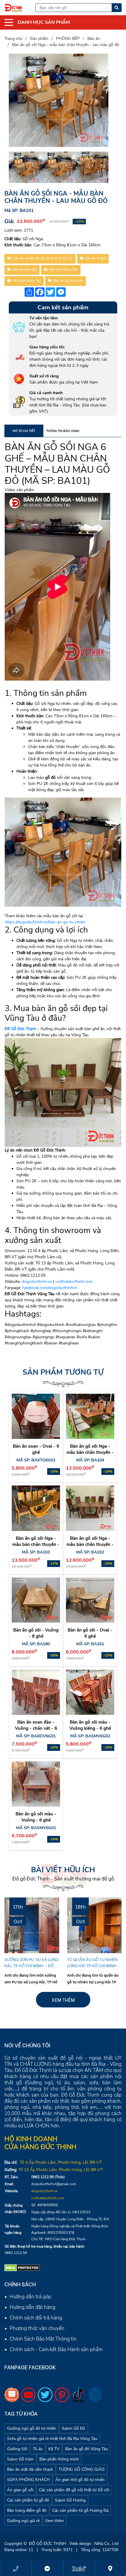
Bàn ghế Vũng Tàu (63, 269)
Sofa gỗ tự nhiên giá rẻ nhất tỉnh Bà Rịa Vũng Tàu (52, 2439)
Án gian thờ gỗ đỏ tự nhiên (80, 2480)
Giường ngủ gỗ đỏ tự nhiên (32, 2428)
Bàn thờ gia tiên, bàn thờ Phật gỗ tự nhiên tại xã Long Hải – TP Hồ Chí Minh (94, 1965)
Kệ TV (54, 2449)
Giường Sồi (17, 2449)
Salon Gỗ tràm (20, 2459)
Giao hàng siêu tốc (47, 347)
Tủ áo (38, 2449)
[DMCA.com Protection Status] (22, 2268)
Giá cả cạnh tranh (46, 393)
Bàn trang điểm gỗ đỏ (27, 2510)
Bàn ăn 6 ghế (96, 258)
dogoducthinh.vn (37, 1282)
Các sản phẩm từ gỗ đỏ (28, 2500)
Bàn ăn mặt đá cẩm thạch (30, 2469)
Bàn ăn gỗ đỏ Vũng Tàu (86, 2449)
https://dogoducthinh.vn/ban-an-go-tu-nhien (45, 922)
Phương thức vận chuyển (37, 2328)
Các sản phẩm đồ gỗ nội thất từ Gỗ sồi (43, 258)
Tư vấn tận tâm (44, 318)
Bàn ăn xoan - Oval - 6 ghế (36, 1449)
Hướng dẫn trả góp (30, 2297)
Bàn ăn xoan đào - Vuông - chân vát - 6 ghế (36, 1728)
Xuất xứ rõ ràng (44, 376)
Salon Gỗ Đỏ (74, 2428)
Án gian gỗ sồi (20, 2490)
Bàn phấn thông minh (59, 2459)
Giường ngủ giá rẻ (23, 2521)
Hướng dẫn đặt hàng (33, 2307)
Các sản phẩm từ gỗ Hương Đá (80, 2510)
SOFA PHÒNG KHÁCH (28, 2480)
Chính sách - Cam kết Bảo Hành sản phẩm (56, 2349)
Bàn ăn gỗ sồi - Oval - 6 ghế (90, 1633)
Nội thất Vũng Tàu (27, 281)
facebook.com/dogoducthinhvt (50, 1288)
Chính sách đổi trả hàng (36, 2318)
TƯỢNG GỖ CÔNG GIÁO (82, 2469)
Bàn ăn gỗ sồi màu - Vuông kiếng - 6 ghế (90, 1725)
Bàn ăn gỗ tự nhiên (68, 281)
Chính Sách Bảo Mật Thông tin (43, 2339)
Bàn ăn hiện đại (25, 269)
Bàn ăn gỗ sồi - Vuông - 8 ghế (36, 1633)
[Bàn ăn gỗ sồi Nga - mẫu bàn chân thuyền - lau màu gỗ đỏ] (59, 100)
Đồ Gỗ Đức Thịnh (20, 1029)
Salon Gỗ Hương (70, 2500)
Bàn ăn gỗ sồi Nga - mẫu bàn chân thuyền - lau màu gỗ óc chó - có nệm (90, 1455)
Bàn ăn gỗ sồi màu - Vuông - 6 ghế (36, 1817)
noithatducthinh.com (74, 1282)
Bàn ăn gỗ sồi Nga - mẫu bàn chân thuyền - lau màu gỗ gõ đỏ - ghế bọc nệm (36, 1548)
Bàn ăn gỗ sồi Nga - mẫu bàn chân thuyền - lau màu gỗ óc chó (90, 1544)
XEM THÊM (63, 2000)
